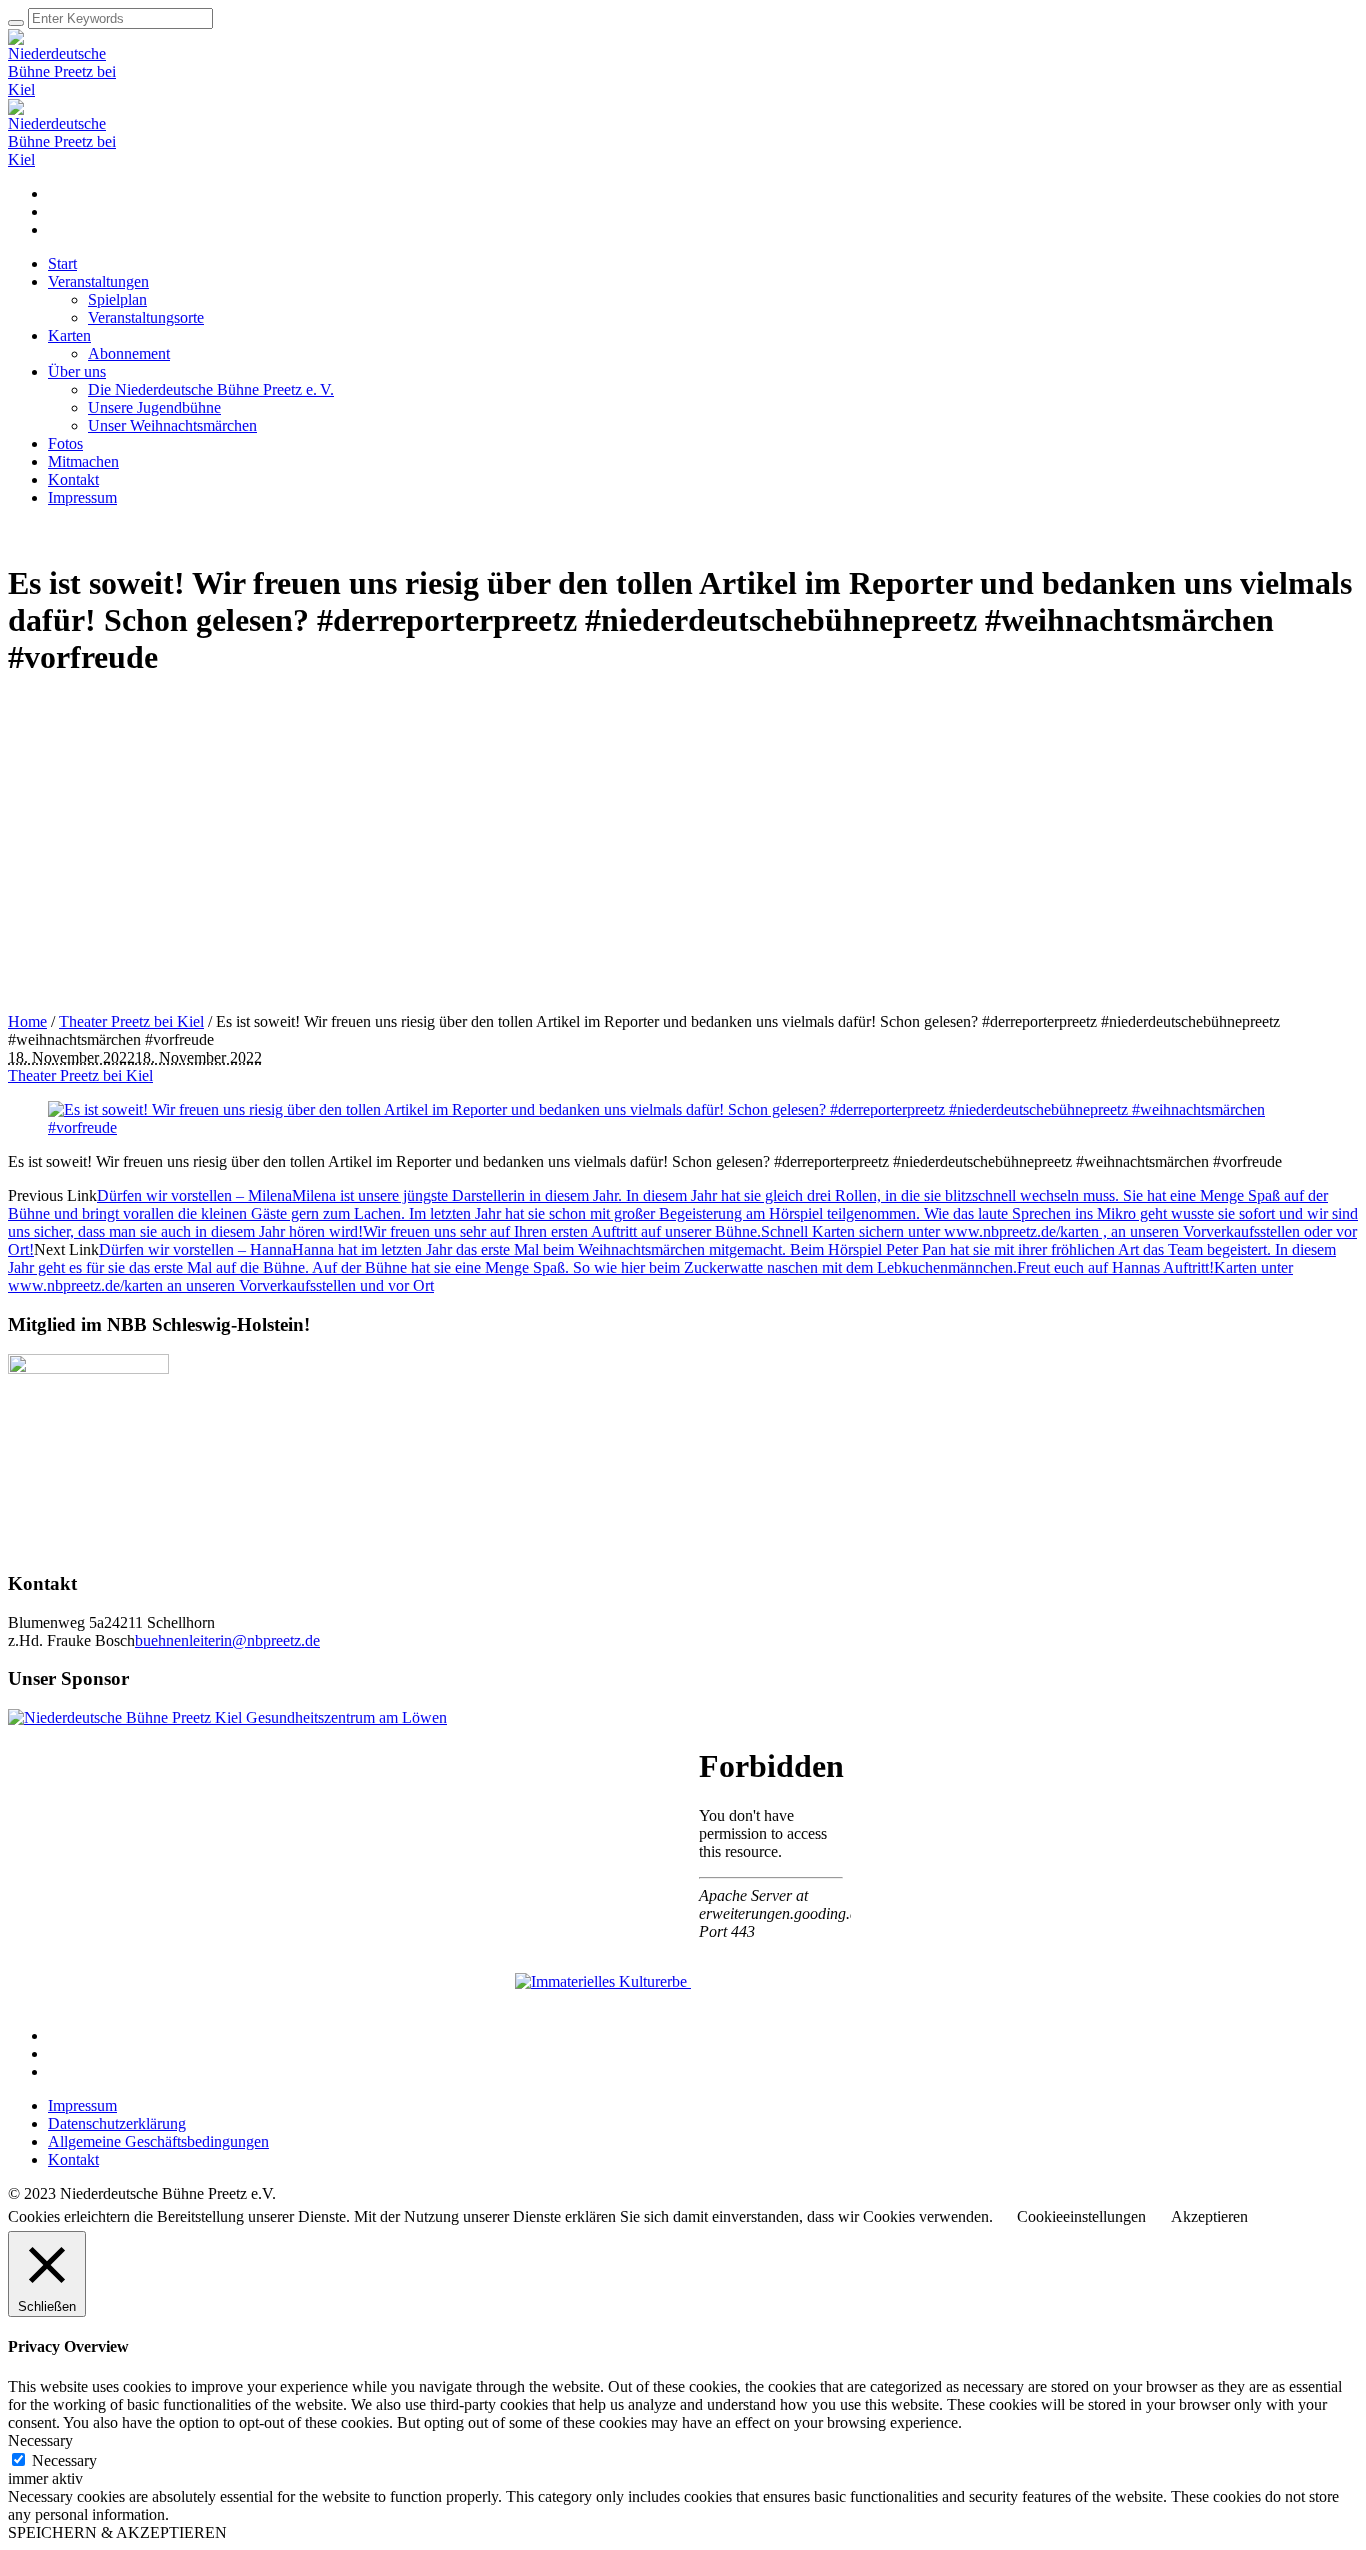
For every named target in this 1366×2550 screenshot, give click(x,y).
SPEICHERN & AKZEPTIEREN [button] (117, 2532)
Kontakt (73, 2159)
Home (27, 1021)
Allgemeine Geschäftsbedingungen (158, 2141)
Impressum (82, 2105)
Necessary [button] (40, 2440)
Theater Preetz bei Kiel (131, 1021)
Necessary (64, 2460)
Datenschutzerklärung (117, 2123)
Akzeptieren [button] (1209, 2216)
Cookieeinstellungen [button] (1081, 2216)
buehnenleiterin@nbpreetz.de (227, 1640)
